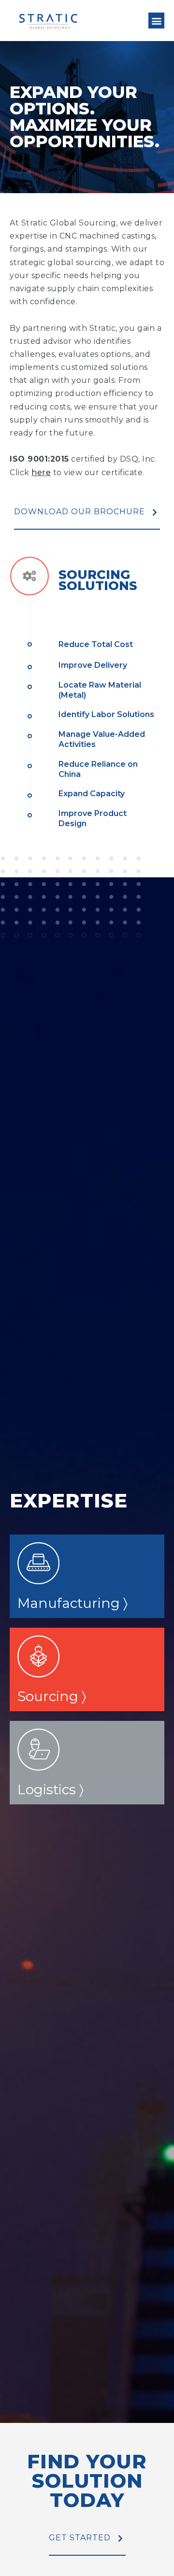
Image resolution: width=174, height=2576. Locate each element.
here (41, 472)
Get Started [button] (80, 2538)
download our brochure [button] (80, 512)
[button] (156, 21)
